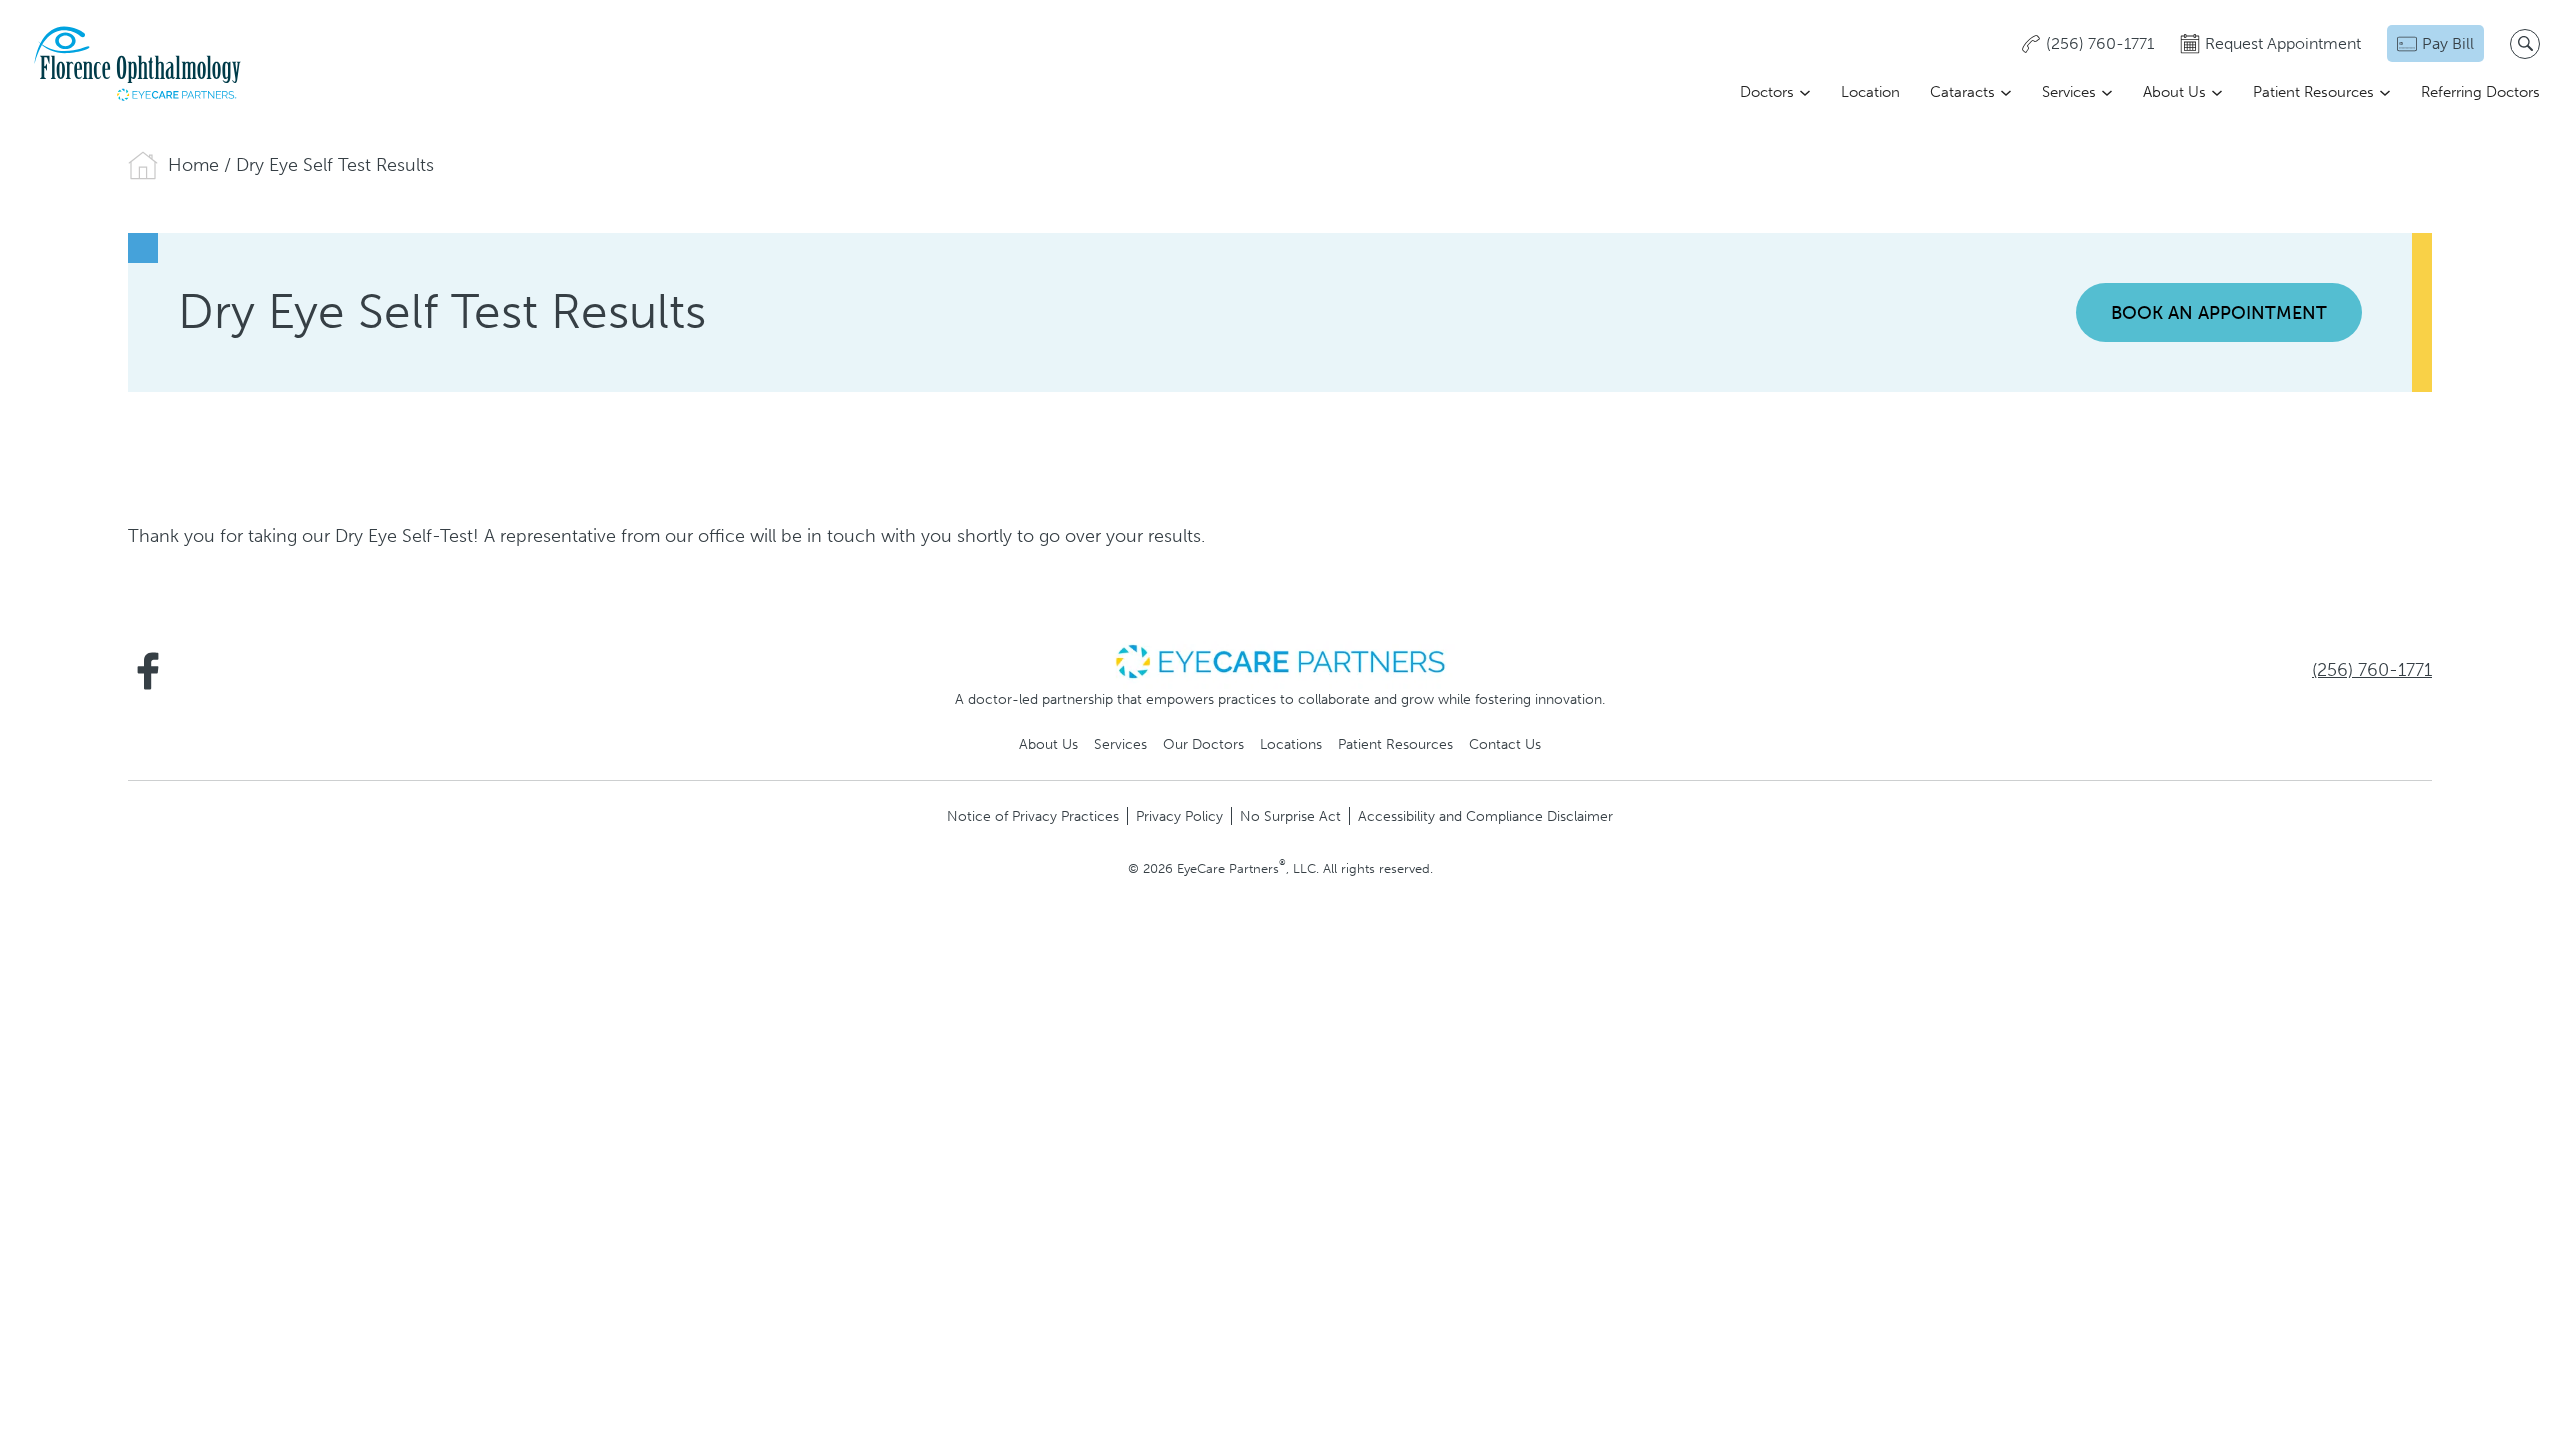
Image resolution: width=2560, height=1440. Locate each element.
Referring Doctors (2480, 92)
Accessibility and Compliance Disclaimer (1485, 816)
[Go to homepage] (139, 64)
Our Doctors (1203, 744)
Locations (1291, 744)
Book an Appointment (2219, 313)
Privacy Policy (1179, 816)
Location (1870, 92)
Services (2069, 92)
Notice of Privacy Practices (1033, 816)
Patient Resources (2313, 92)
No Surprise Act (1290, 816)
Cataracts (1962, 92)
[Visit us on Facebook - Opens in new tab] (148, 671)
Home (193, 165)
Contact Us (1505, 744)
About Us (2174, 92)
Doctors (1767, 92)
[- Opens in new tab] (1280, 660)
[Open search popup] (2525, 44)
